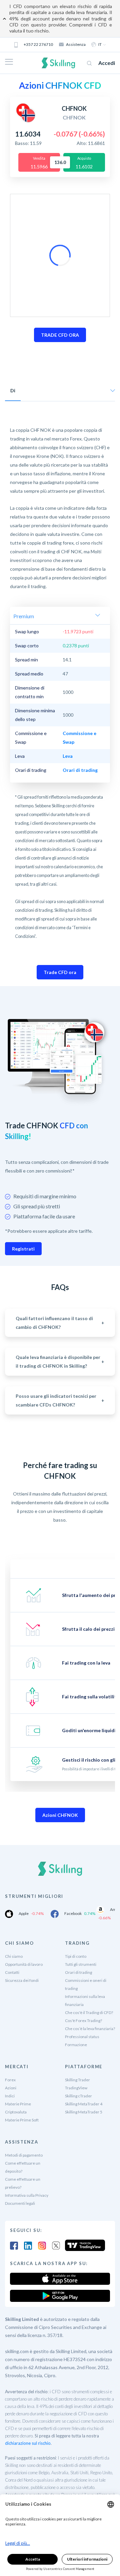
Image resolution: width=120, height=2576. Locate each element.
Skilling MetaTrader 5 (84, 2112)
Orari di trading (78, 1972)
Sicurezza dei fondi (22, 1980)
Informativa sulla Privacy (27, 2195)
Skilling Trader (77, 2080)
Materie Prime (18, 2104)
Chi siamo (14, 1956)
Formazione (76, 2045)
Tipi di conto (76, 1956)
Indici (10, 2096)
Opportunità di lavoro (24, 1964)
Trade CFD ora (60, 972)
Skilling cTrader (78, 2096)
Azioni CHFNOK (60, 1815)
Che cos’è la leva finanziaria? (90, 2029)
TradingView (76, 2088)
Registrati (23, 1249)
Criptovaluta (16, 2112)
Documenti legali (20, 2203)
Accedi (107, 63)
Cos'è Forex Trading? (83, 2021)
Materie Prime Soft (22, 2120)
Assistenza (76, 44)
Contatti (12, 1972)
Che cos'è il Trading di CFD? (89, 2012)
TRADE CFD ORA (60, 335)
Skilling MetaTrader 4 (84, 2104)
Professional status (82, 2037)
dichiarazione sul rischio (28, 2443)
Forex (10, 2080)
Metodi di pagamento (24, 2155)
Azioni (11, 2088)
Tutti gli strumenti (81, 1964)
